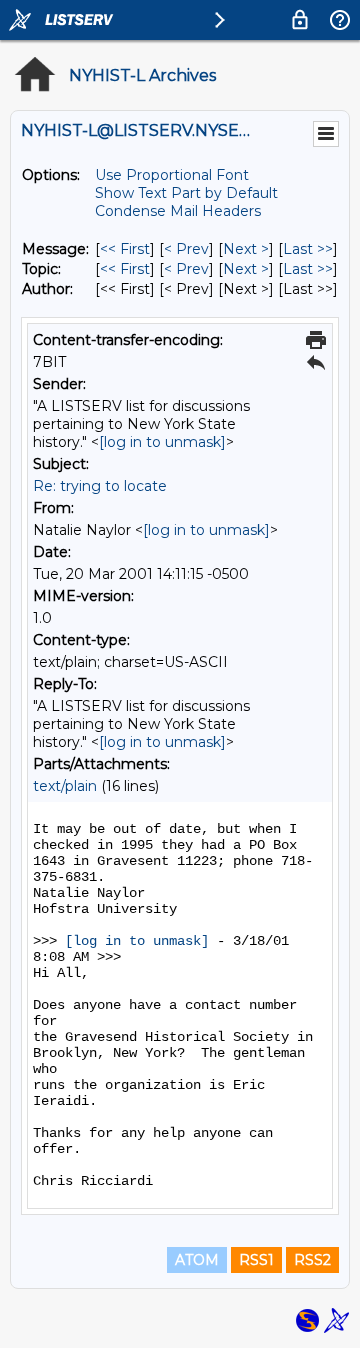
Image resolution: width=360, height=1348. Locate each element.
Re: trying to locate (100, 486)
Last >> (308, 249)
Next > (246, 249)
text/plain (65, 786)
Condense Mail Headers (178, 211)
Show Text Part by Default (186, 193)
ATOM (197, 1260)
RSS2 (312, 1260)
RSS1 (256, 1260)
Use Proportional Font (172, 175)
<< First (125, 249)
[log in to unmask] (162, 442)
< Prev (186, 249)
